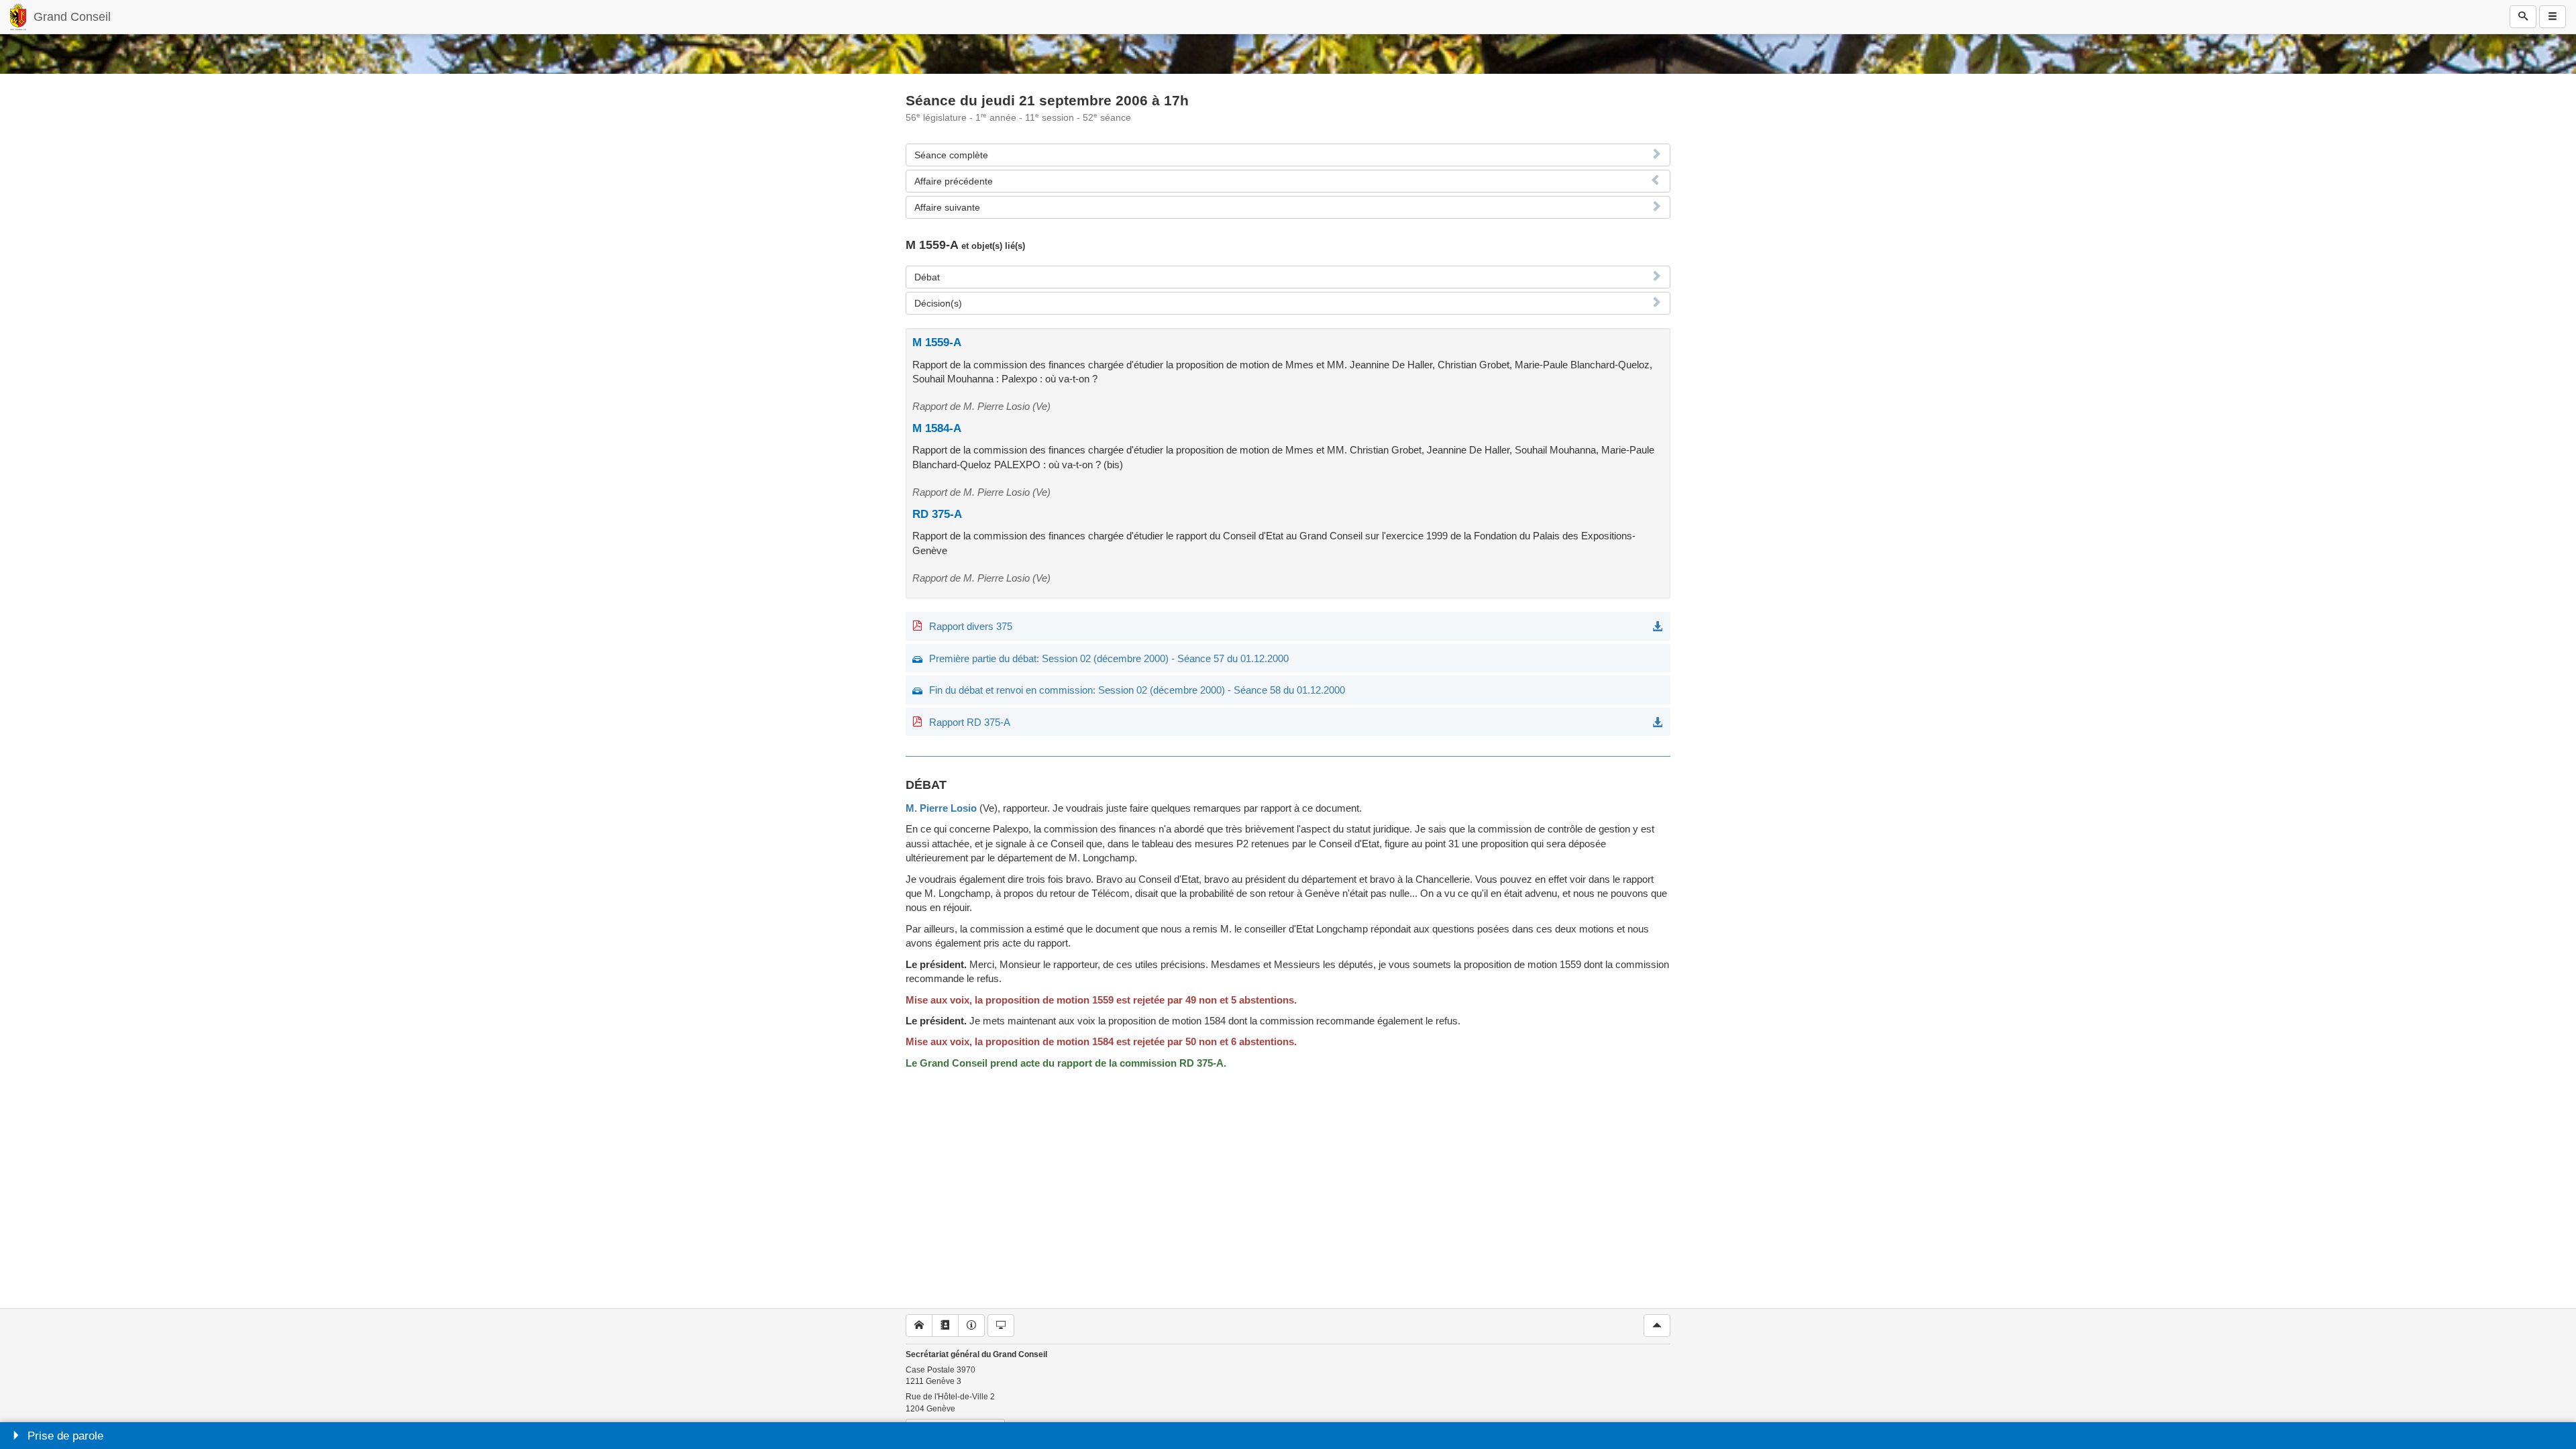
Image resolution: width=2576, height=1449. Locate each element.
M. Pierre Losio (941, 808)
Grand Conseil (72, 17)
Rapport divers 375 (971, 626)
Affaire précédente (954, 181)
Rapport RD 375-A (970, 722)
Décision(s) (938, 303)
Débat (927, 277)
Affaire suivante (947, 207)
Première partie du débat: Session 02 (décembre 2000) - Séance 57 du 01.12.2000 (1109, 658)
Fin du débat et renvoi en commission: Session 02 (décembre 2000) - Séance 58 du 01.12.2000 (1137, 690)
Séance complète (951, 155)
